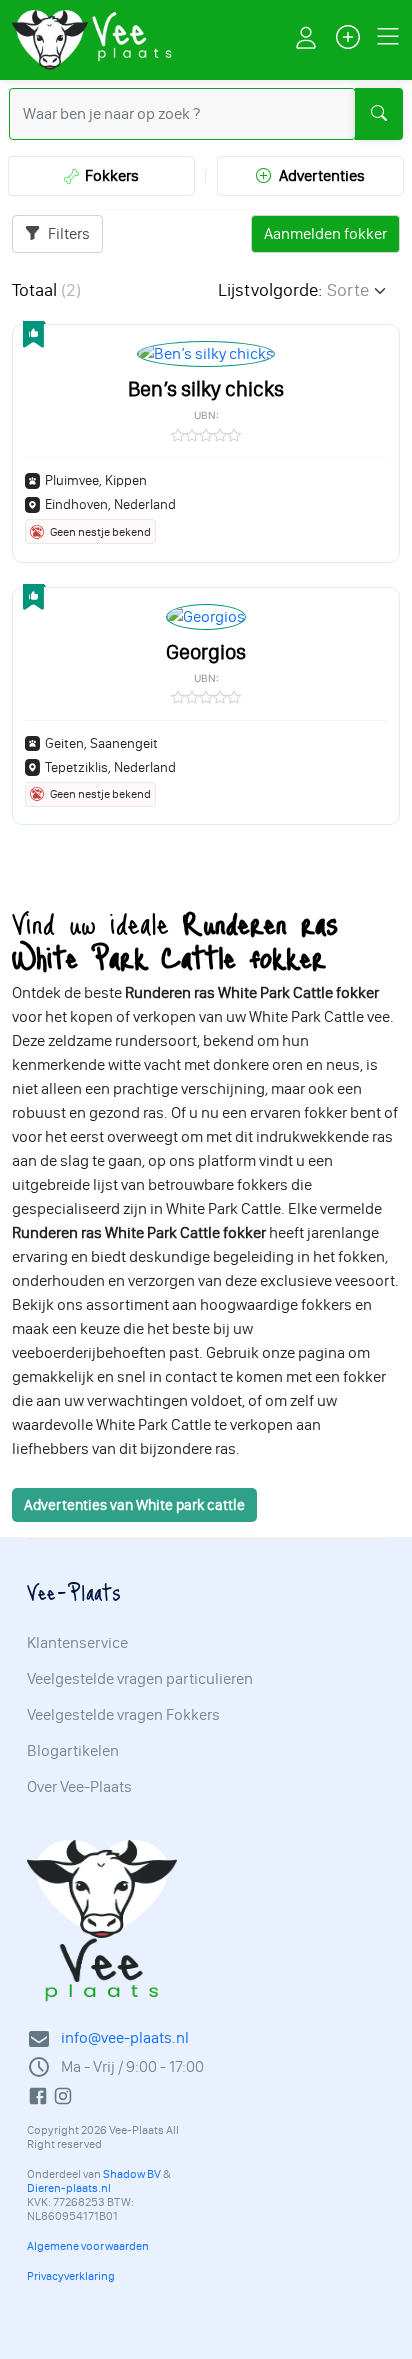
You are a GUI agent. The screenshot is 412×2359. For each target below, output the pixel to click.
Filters (67, 233)
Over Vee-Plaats (79, 1787)
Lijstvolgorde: (270, 290)
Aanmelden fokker (325, 233)
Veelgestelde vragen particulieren (140, 1679)
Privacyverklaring (71, 2276)
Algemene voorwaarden (88, 2246)
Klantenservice (77, 1643)
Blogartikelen (73, 1751)
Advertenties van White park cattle (134, 1505)
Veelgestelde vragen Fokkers (123, 1715)
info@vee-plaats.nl (125, 2037)
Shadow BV (132, 2174)
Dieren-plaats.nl (69, 2188)
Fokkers (109, 175)
